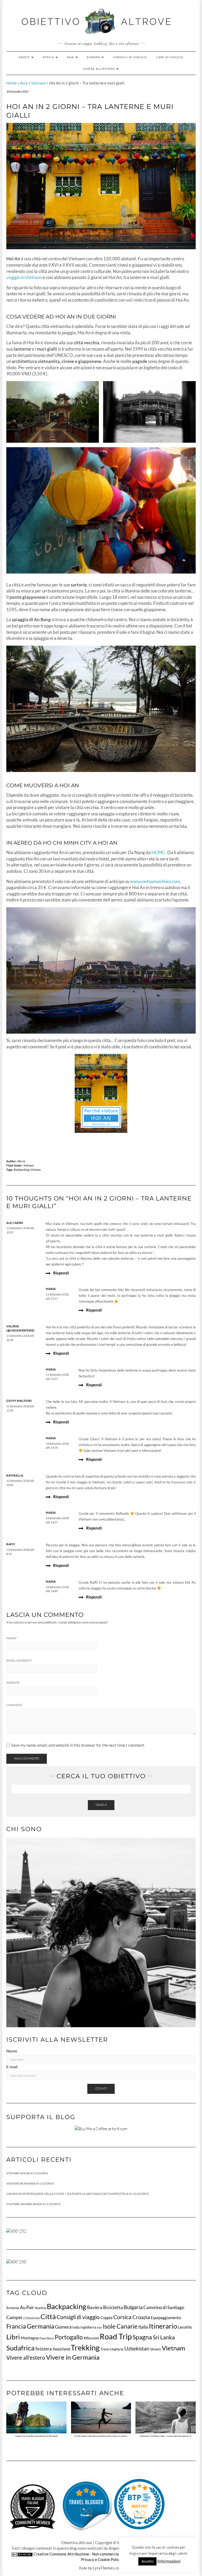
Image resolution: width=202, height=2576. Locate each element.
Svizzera (44, 2349)
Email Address (19, 1661)
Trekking (85, 2347)
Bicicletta (113, 2307)
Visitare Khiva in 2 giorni (27, 2173)
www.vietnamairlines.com (155, 881)
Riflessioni (91, 2338)
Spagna (142, 2337)
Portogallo (69, 2337)
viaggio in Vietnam (24, 277)
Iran (100, 2327)
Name (11, 1638)
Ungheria (117, 2349)
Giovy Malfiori (19, 1401)
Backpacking (21, 1170)
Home (11, 83)
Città (48, 2316)
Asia (71, 57)
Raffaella (15, 1475)
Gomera (63, 2327)
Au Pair (27, 2307)
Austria (41, 2308)
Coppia (107, 2318)
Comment (14, 1705)
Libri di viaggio (170, 57)
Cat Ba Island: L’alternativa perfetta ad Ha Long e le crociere (101, 2436)
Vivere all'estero (26, 2358)
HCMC (158, 853)
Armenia (13, 2308)
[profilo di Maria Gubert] (86, 2504)
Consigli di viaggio (130, 57)
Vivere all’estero (99, 69)
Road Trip (116, 2336)
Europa (94, 57)
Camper (14, 2317)
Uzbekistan (137, 2348)
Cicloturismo (32, 2318)
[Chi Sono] (101, 1932)
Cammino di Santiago (164, 2307)
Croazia (141, 2317)
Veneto (156, 2349)
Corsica (122, 2317)
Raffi (11, 1544)
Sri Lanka (164, 2337)
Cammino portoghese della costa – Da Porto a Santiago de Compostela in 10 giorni (77, 2194)
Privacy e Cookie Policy (101, 2559)
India (76, 2327)
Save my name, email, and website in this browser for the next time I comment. (78, 1745)
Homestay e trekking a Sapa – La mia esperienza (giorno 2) (166, 2436)
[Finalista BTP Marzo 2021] (139, 2504)
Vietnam (38, 83)
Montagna (30, 2338)
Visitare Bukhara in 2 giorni (30, 2183)
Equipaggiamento (166, 2318)
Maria (21, 1161)
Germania (41, 2326)
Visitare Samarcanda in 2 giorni (33, 2204)
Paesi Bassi (47, 2338)
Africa (49, 57)
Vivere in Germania (73, 2357)
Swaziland (61, 2349)
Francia (16, 2326)
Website (13, 1683)
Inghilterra (88, 2327)
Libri (13, 2337)
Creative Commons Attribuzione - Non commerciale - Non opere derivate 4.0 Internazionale (112, 2554)
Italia (143, 2327)
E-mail (12, 2067)
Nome (12, 2051)
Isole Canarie (120, 2326)
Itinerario (163, 2326)
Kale (83, 2568)
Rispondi (61, 1273)
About (25, 57)
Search (101, 1805)
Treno (105, 2349)
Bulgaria (133, 2307)
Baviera (95, 2307)
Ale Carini (15, 1223)
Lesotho (185, 2327)
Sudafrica (20, 2348)
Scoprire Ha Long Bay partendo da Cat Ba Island (36, 2436)
